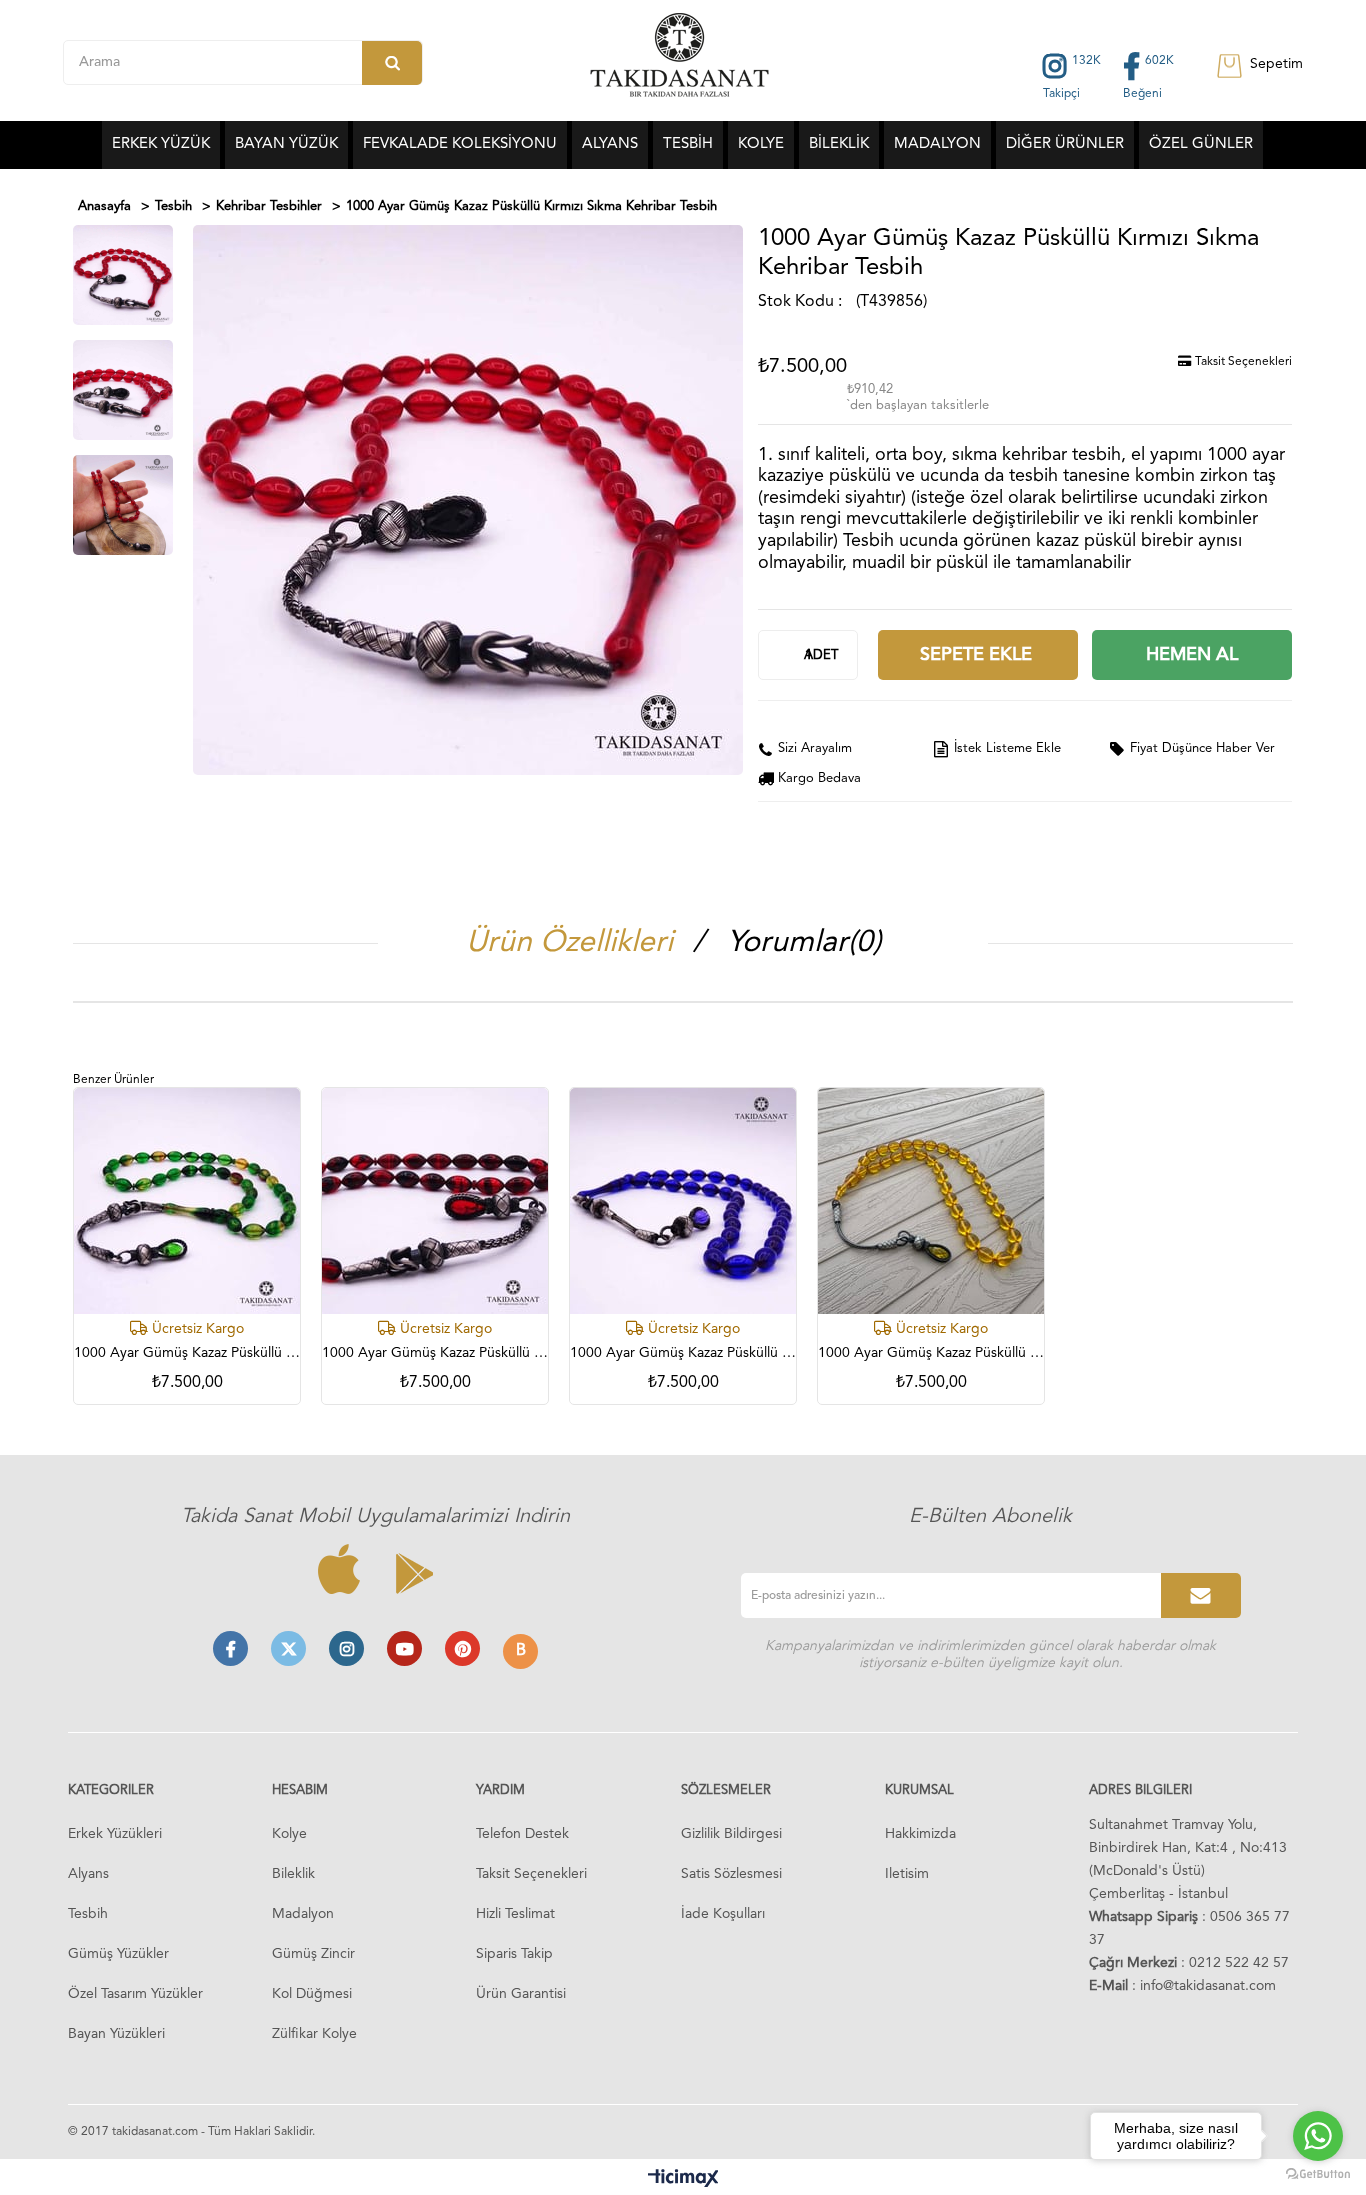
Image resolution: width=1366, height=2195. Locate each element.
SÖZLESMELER (726, 1790)
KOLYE (761, 144)
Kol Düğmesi (312, 1994)
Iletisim (907, 1874)
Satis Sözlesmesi (731, 1874)
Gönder (1201, 1595)
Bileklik (293, 1874)
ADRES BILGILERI (1140, 1790)
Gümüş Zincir (313, 1954)
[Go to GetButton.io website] (1318, 2174)
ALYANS (610, 144)
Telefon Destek (522, 1834)
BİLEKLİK (839, 144)
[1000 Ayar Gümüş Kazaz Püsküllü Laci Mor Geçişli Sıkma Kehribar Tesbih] (683, 1201)
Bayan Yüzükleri (116, 2034)
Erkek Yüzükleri (115, 1834)
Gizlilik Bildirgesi (731, 1834)
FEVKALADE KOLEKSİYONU (460, 144)
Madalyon (303, 1914)
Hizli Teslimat (515, 1914)
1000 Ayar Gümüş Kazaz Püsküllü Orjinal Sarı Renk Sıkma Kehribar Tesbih (931, 1353)
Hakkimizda (920, 1834)
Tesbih (88, 1914)
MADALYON (937, 144)
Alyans (88, 1874)
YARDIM (500, 1790)
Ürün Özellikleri (569, 943)
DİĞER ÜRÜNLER (1065, 144)
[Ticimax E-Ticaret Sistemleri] (683, 2179)
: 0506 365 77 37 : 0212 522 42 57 (1189, 1940)
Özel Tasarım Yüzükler (135, 1994)
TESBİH (688, 144)
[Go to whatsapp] (1318, 2136)
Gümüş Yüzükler (118, 1954)
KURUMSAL (919, 1790)
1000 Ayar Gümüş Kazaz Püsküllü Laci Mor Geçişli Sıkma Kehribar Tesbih (683, 1353)
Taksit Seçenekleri (1242, 362)
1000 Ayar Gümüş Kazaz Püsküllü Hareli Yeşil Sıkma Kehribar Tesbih (187, 1353)
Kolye (289, 1834)
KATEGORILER (111, 1790)
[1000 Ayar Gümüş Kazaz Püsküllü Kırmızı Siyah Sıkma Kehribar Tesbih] (435, 1201)
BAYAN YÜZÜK (286, 144)
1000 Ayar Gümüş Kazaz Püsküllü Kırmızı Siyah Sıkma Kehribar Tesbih (435, 1353)
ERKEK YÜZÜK (161, 144)
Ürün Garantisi (521, 1994)
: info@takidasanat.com (1182, 1986)
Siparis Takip (514, 1954)
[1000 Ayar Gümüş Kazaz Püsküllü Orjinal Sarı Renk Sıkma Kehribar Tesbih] (931, 1201)
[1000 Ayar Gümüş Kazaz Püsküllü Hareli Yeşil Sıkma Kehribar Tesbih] (187, 1201)
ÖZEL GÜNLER (1201, 144)
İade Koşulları (723, 1914)
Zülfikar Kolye (314, 2034)
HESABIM (300, 1790)
